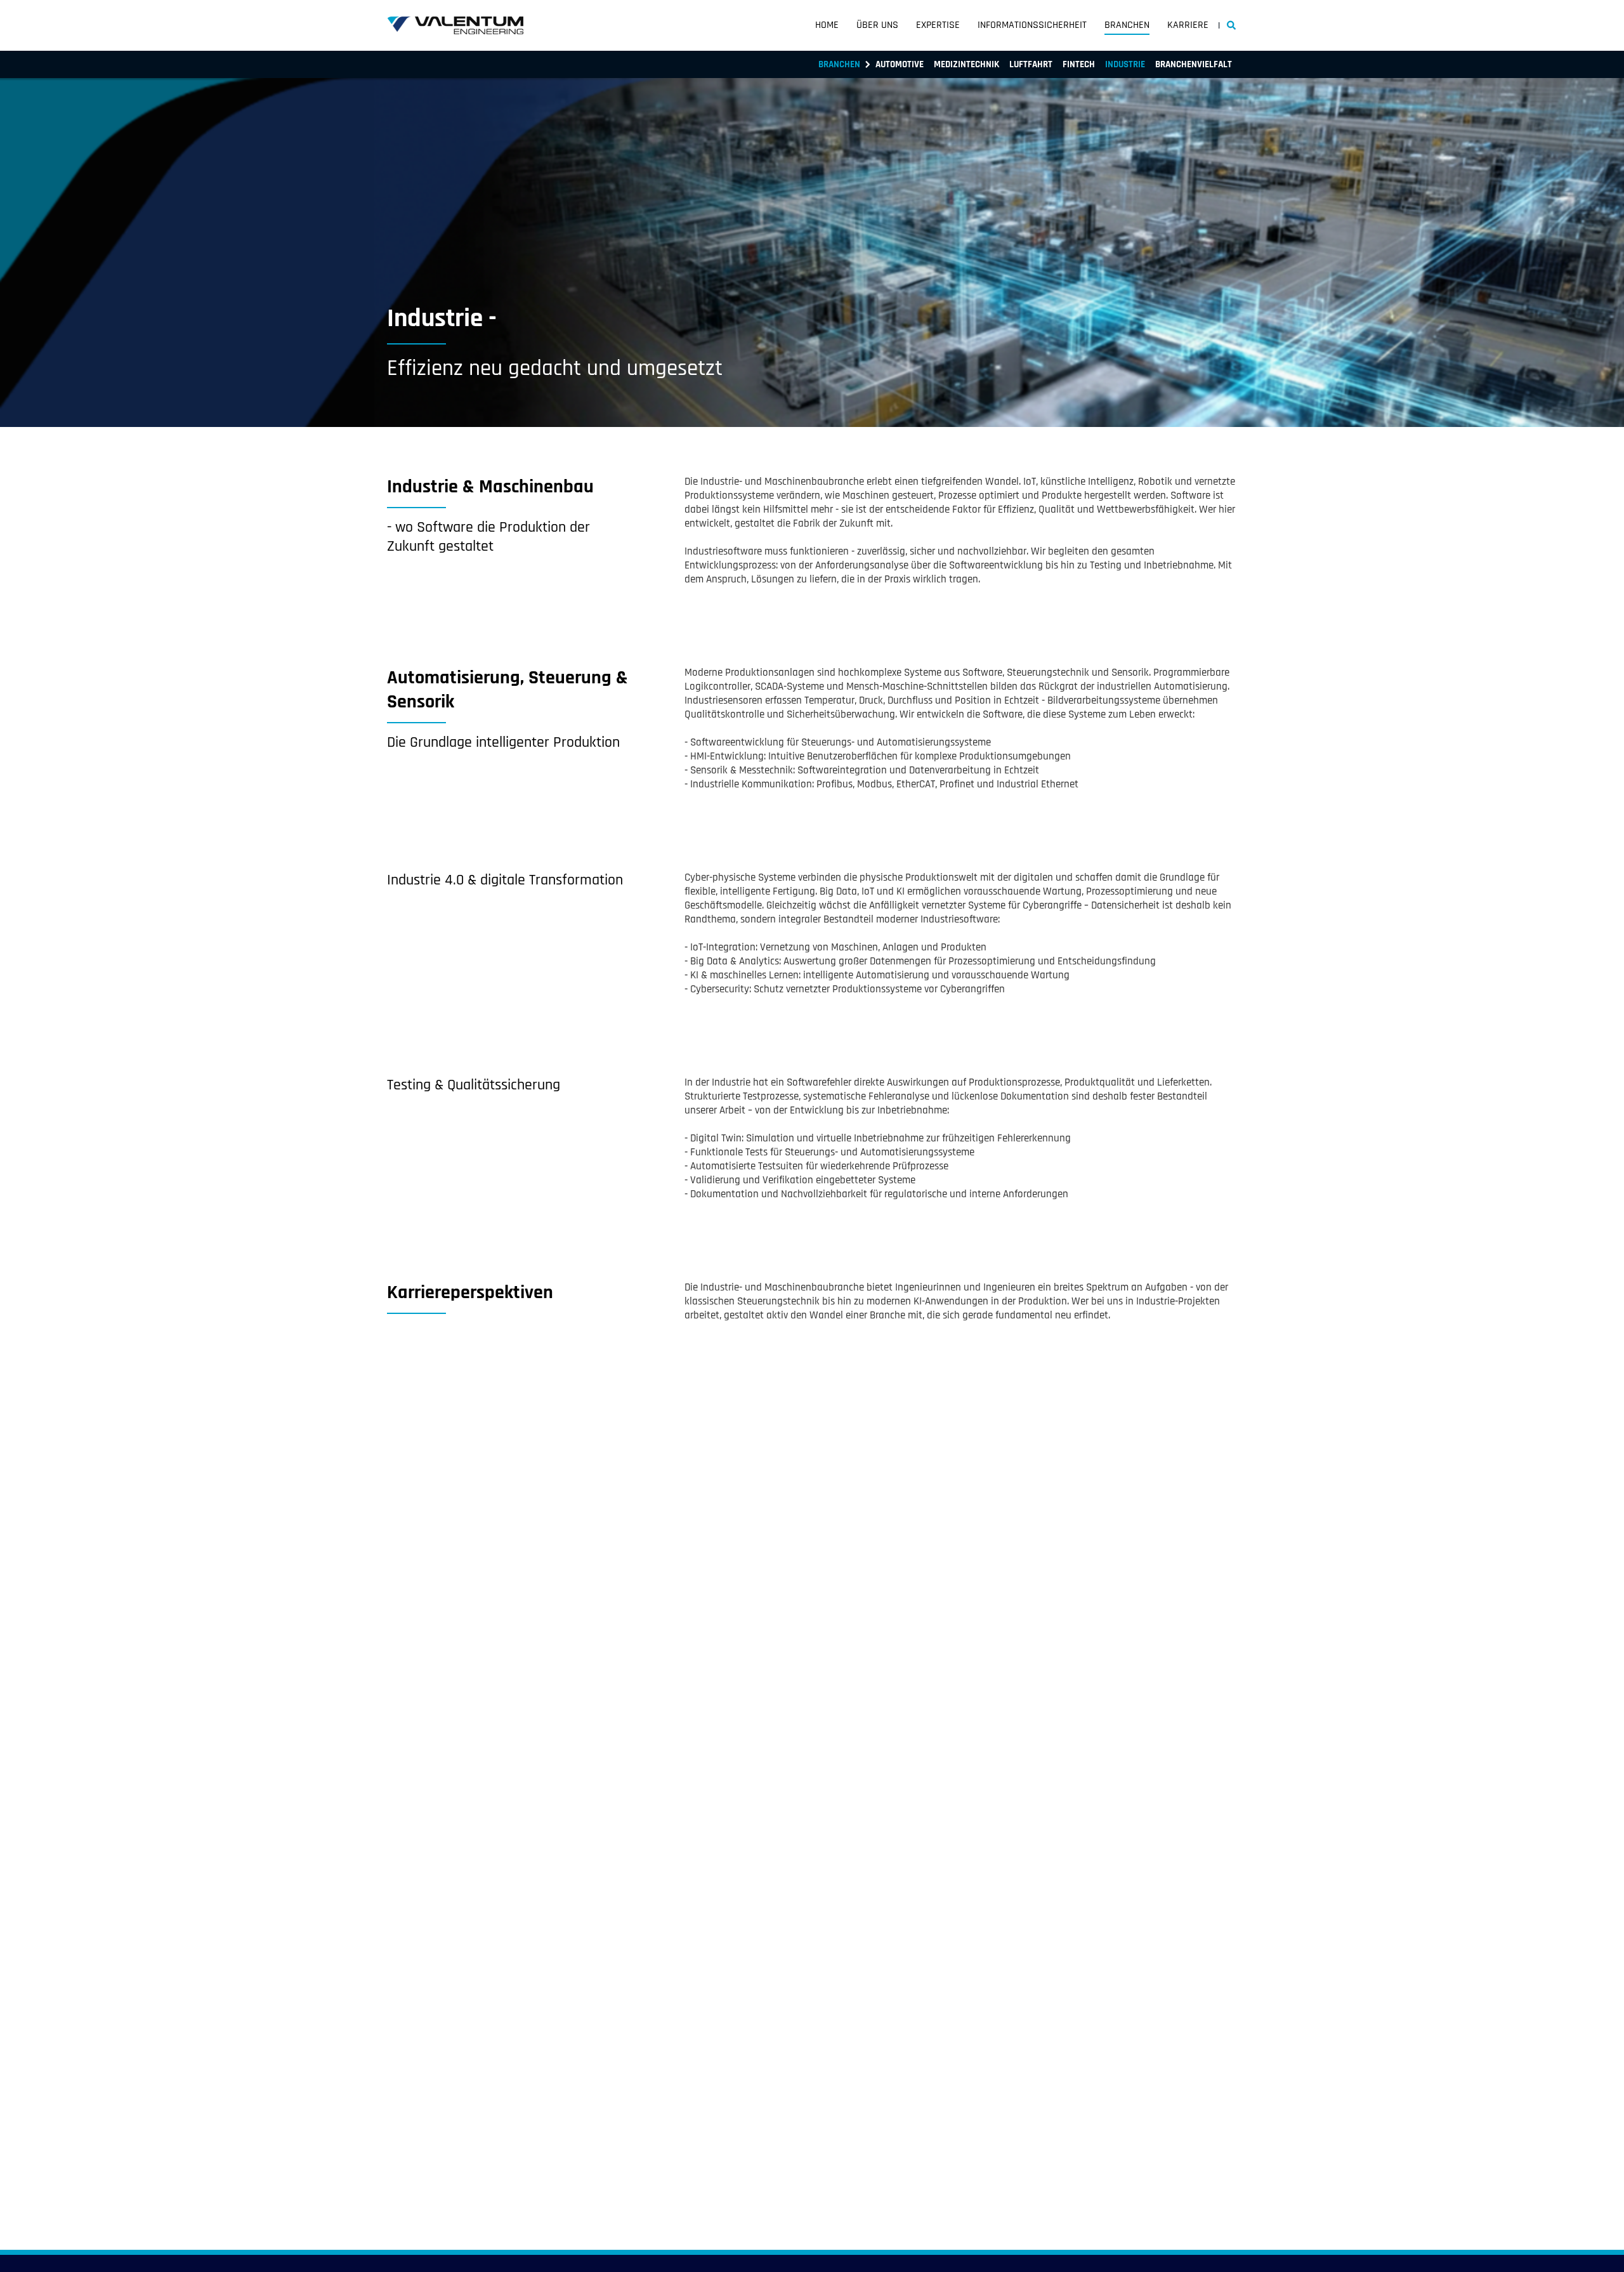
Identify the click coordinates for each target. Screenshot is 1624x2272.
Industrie (1125, 64)
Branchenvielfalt (1194, 64)
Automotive (900, 64)
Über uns (877, 25)
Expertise (938, 25)
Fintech (1079, 64)
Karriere (1188, 25)
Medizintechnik (966, 64)
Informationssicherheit (1032, 25)
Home (827, 25)
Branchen (1127, 25)
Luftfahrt (1031, 64)
